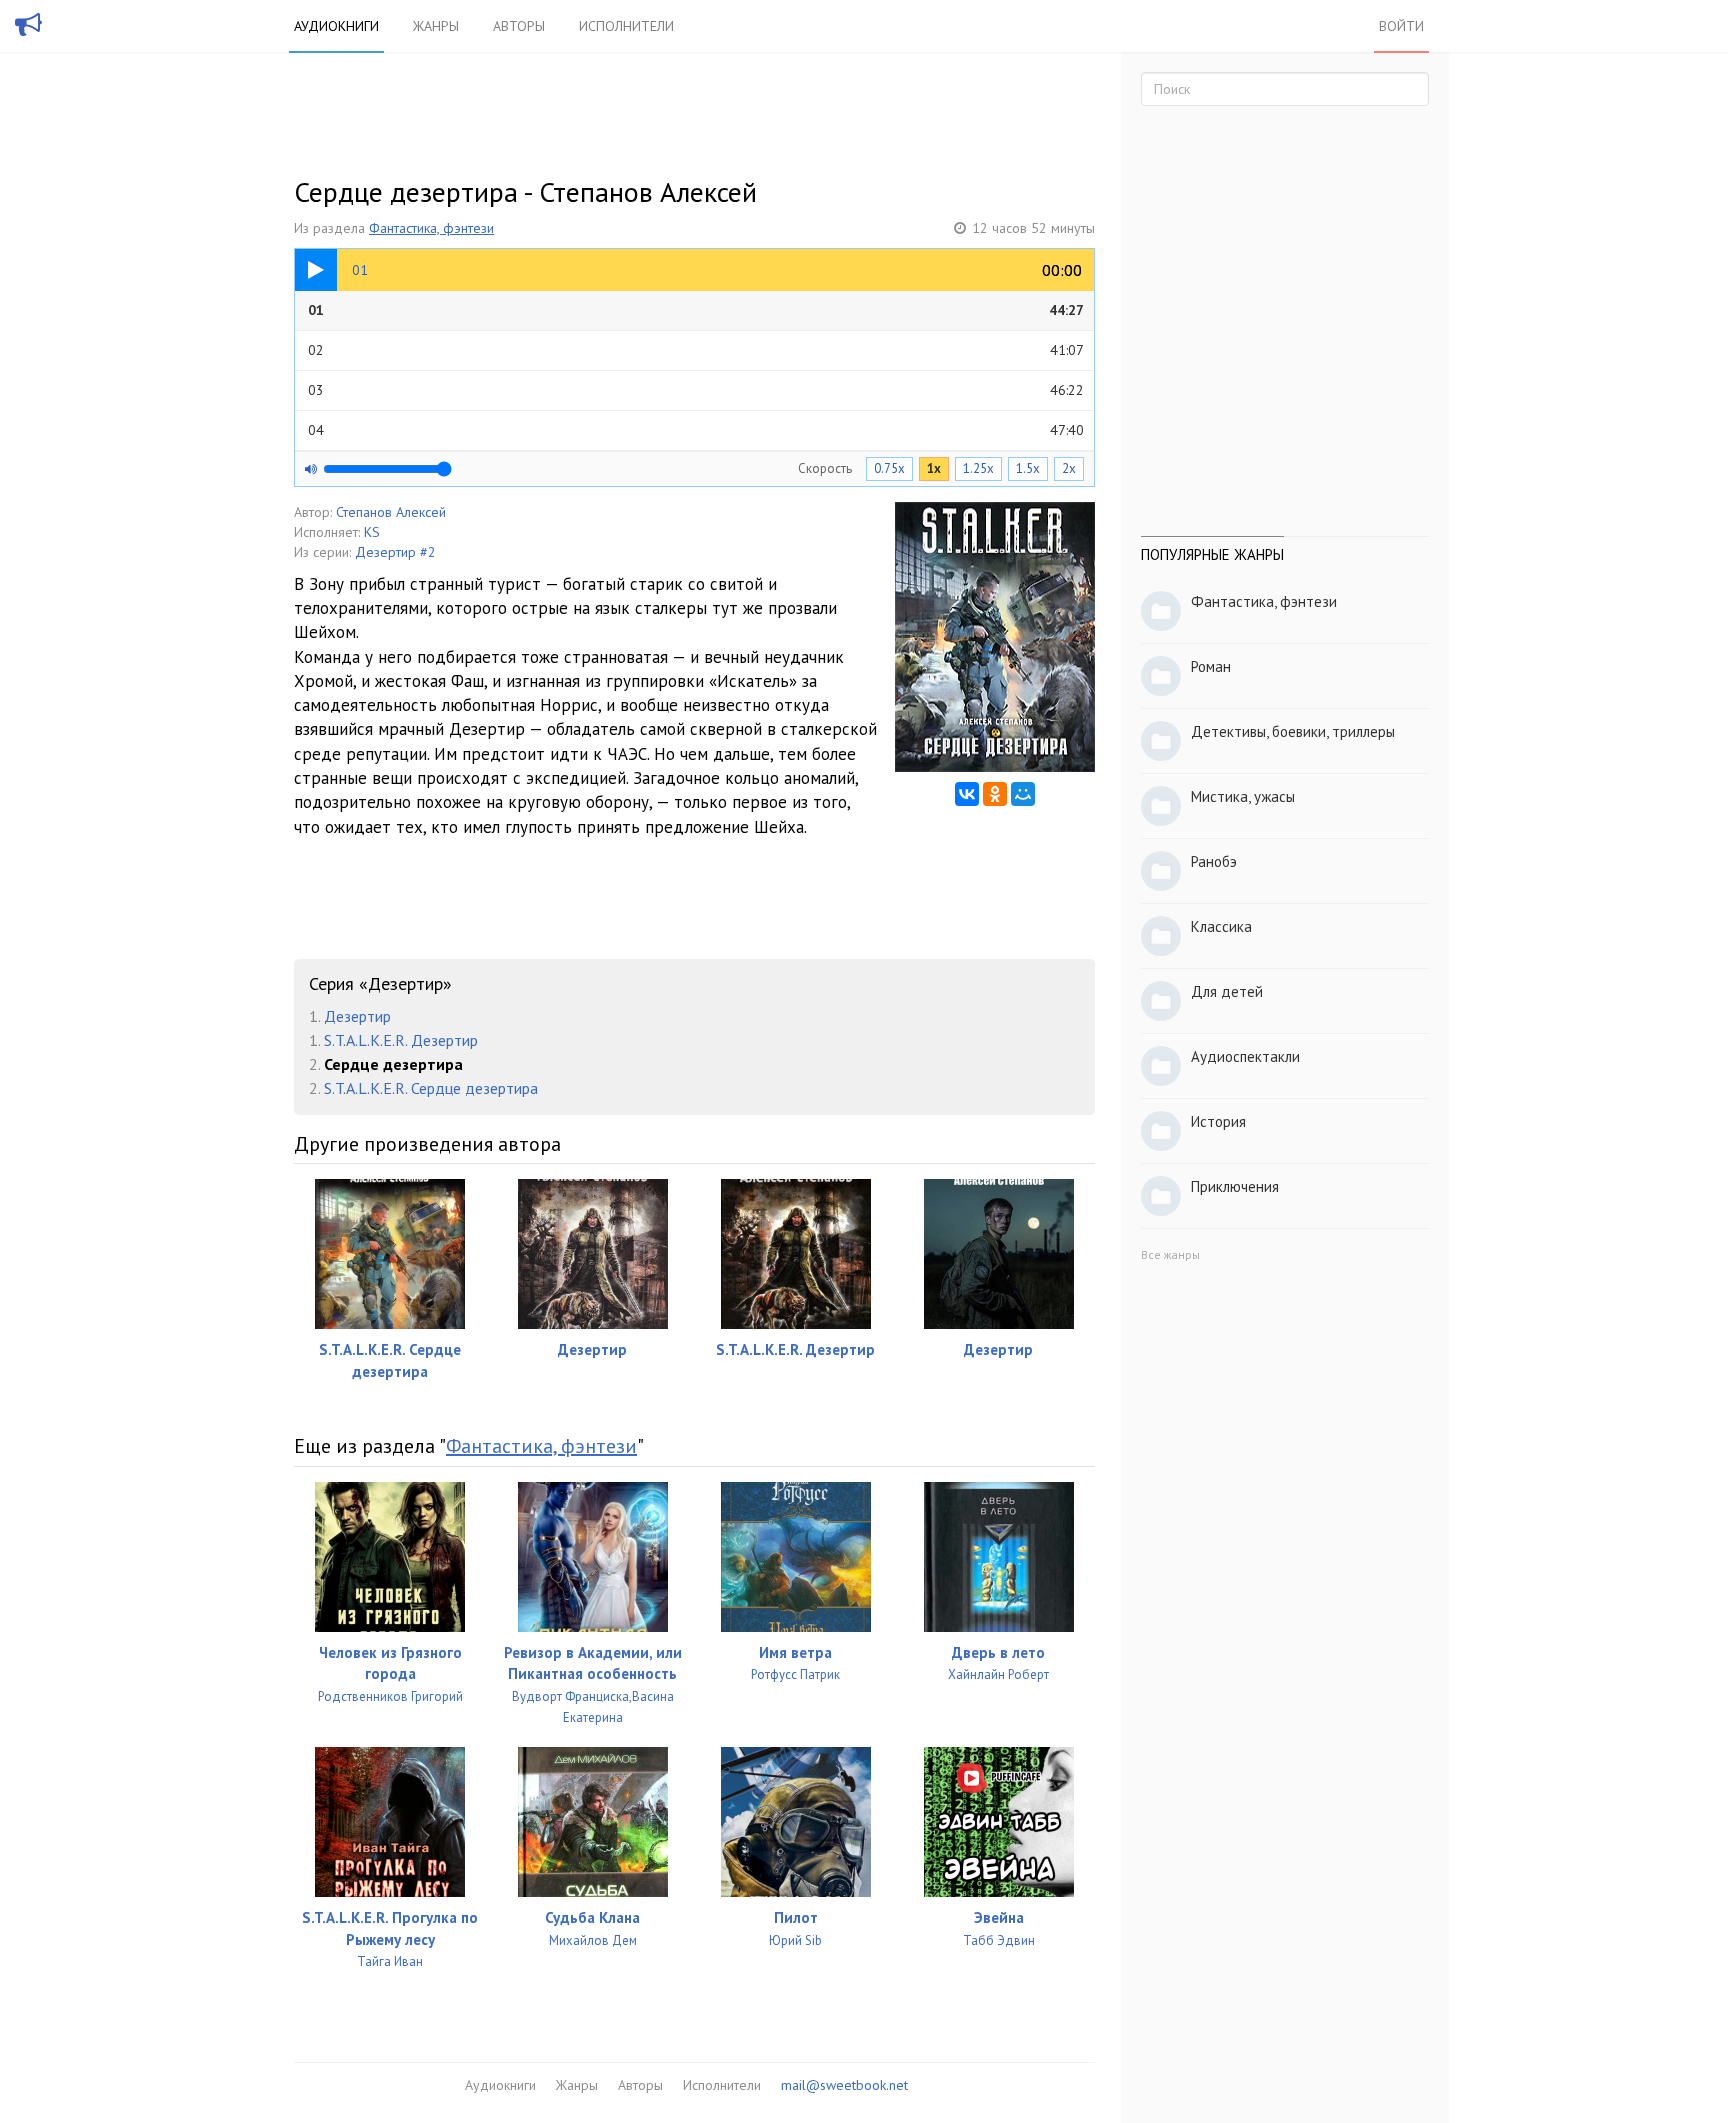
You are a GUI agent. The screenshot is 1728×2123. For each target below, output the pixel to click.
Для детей (1227, 991)
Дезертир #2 (395, 552)
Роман (1211, 666)
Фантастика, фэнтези (431, 228)
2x (1069, 468)
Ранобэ (1214, 861)
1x (934, 468)
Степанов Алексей (391, 512)
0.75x (889, 468)
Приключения (1235, 1186)
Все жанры (1170, 1254)
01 (696, 310)
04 (696, 430)
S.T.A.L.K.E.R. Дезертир (401, 1040)
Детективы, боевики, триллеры (1293, 731)
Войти (1401, 26)
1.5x (1028, 468)
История (1218, 1121)
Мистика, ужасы (1243, 796)
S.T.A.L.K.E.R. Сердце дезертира (431, 1088)
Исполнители (626, 26)
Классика (1221, 926)
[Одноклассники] (995, 794)
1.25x (978, 468)
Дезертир (357, 1016)
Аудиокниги (336, 26)
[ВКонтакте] (967, 794)
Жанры (436, 26)
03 (696, 390)
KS (372, 532)
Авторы (519, 26)
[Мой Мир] (1023, 794)
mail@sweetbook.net (844, 2085)
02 (696, 350)
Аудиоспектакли (1245, 1056)
